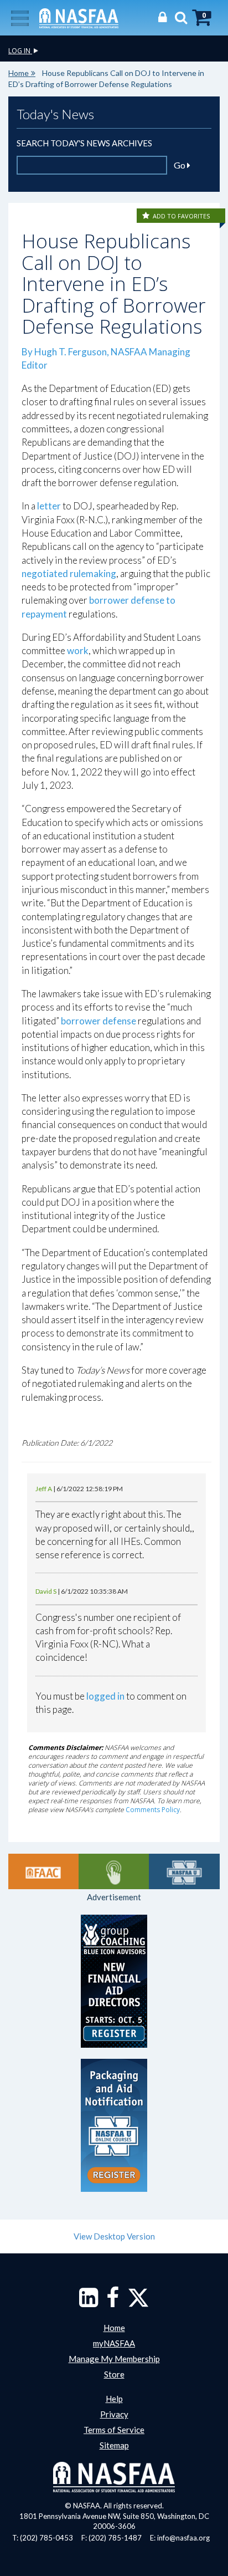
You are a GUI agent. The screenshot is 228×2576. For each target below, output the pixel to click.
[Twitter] (138, 2303)
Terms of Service (114, 2430)
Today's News (55, 114)
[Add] (147, 216)
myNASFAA (114, 2343)
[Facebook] (113, 2303)
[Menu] (20, 17)
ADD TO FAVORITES (181, 216)
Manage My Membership (114, 2359)
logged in (105, 1696)
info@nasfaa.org (183, 2538)
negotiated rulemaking (69, 573)
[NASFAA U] (184, 1871)
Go (180, 165)
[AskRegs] (114, 1871)
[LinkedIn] (89, 2303)
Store (114, 2374)
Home (19, 73)
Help (114, 2399)
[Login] (160, 17)
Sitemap (114, 2445)
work (78, 651)
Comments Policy (153, 1810)
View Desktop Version (114, 2236)
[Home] (79, 17)
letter (49, 506)
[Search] (178, 17)
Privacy (114, 2414)
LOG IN (20, 51)
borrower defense (99, 1021)
